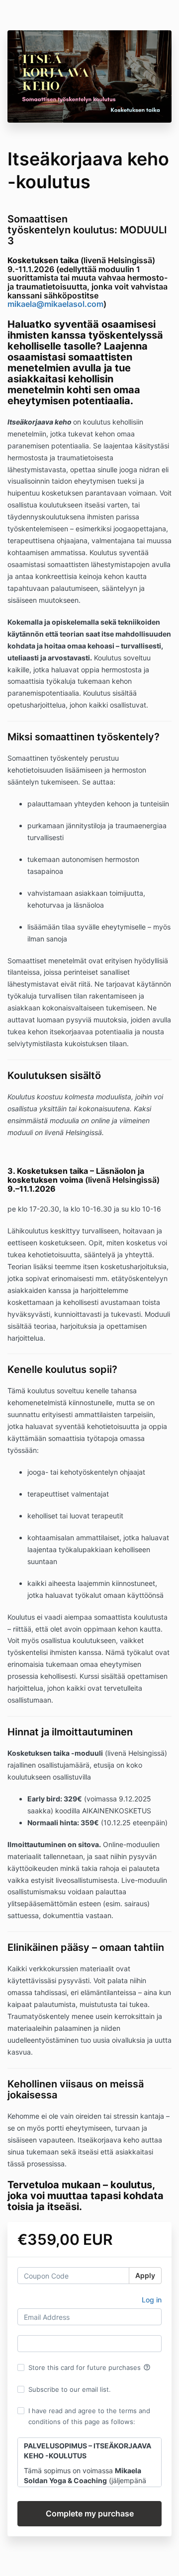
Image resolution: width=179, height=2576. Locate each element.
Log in (152, 2300)
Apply (145, 2275)
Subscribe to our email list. (70, 2389)
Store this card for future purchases (89, 2367)
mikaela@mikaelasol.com (55, 304)
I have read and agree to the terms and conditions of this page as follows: (89, 2416)
